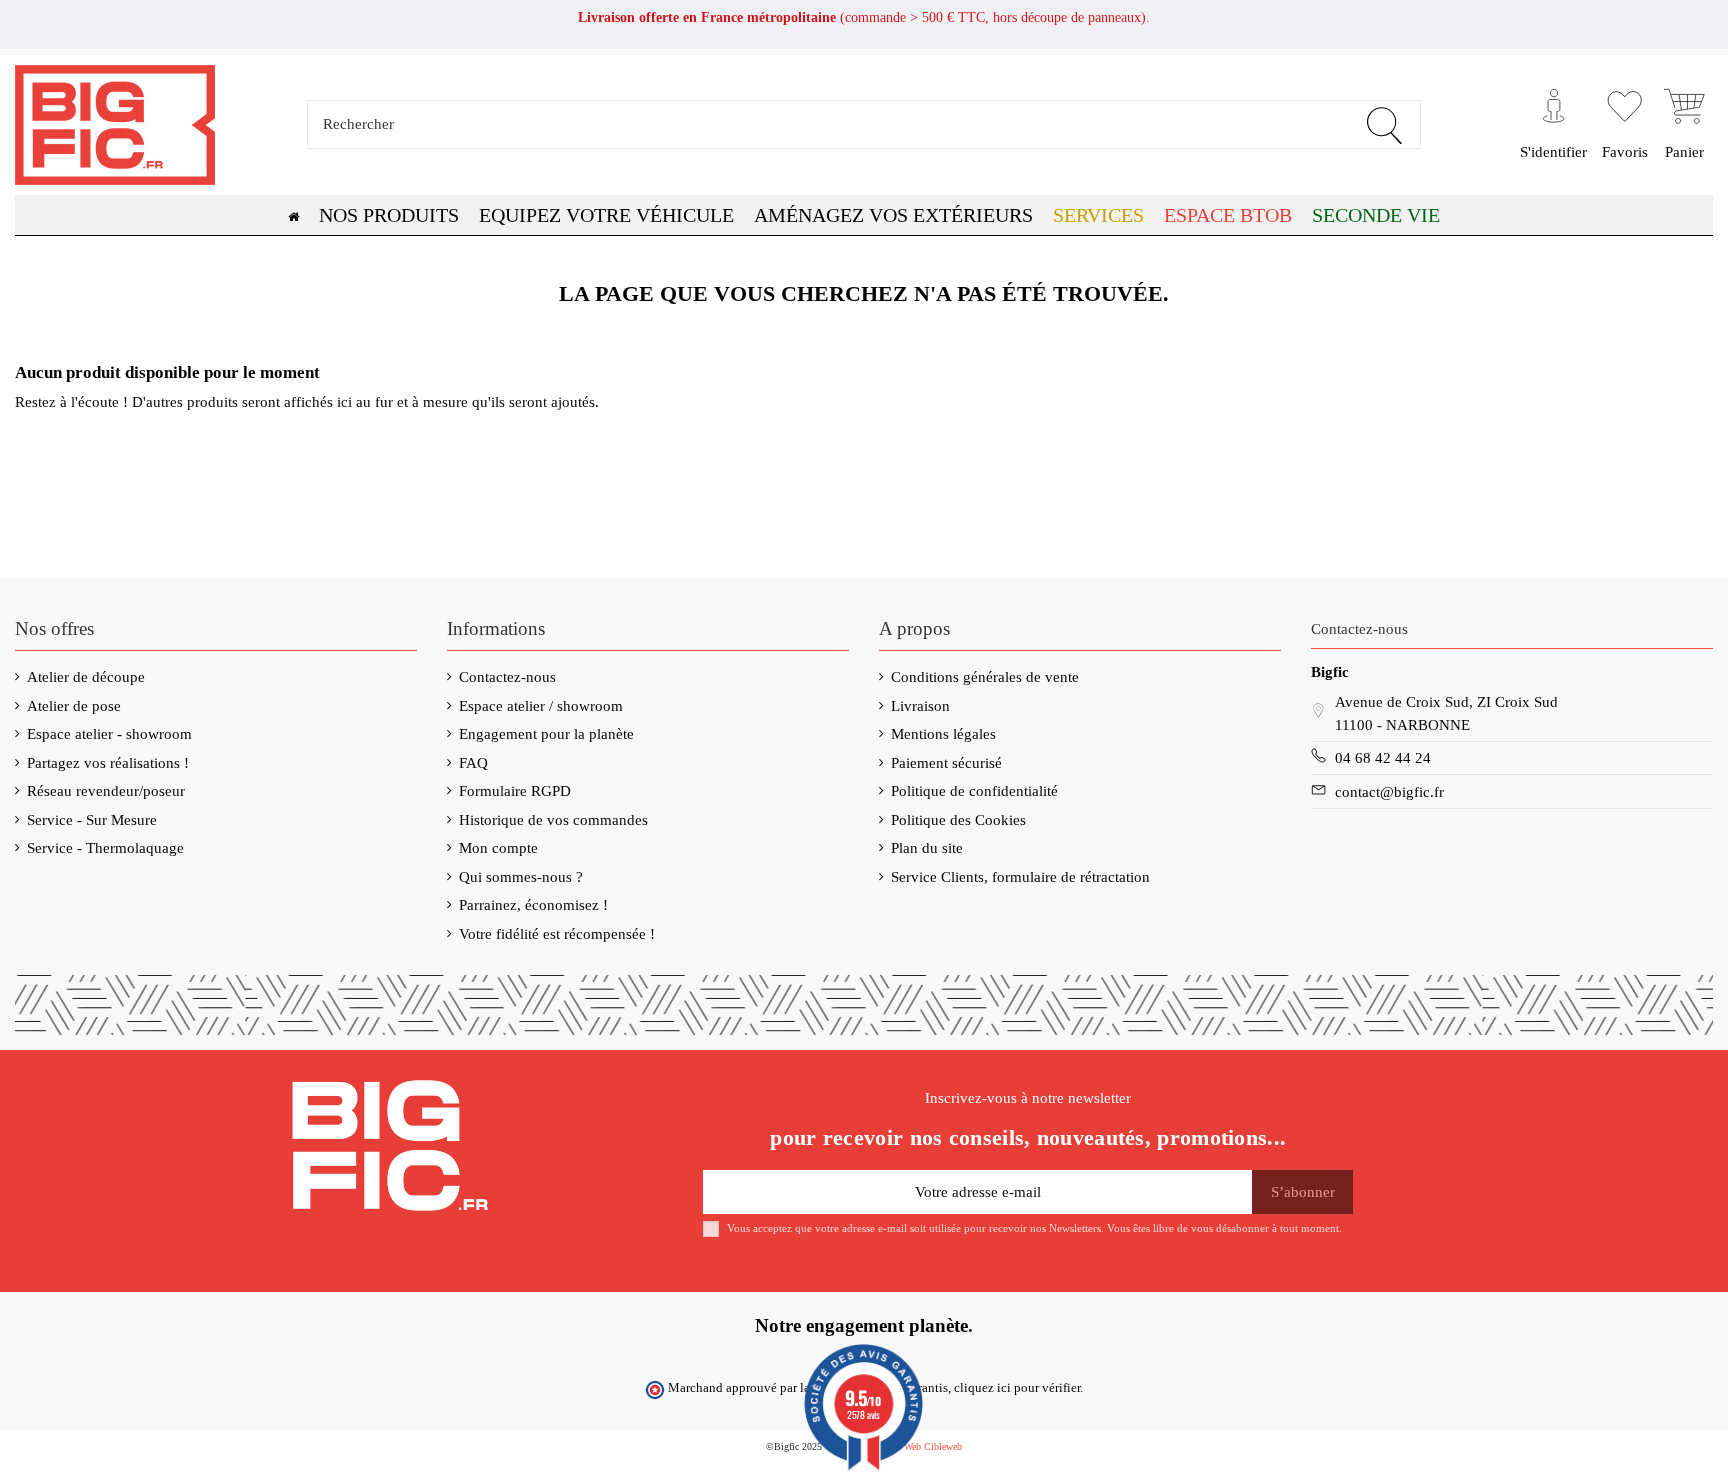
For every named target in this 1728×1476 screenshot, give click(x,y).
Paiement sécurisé (946, 763)
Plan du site (927, 848)
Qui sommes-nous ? (521, 877)
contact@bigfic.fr (1389, 792)
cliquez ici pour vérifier (1017, 1388)
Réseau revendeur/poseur (106, 791)
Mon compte (498, 848)
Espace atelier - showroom (109, 734)
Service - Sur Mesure (92, 820)
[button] (1228, 215)
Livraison (920, 706)
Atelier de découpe (86, 677)
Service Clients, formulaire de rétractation (1020, 877)
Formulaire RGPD (515, 791)
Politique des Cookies (958, 820)
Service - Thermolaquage (105, 848)
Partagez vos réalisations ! (108, 763)
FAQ (473, 763)
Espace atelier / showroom (541, 706)
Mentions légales (943, 734)
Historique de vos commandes (553, 820)
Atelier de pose (74, 706)
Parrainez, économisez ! (533, 905)
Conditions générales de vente (985, 677)
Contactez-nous (507, 677)
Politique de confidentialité (974, 791)
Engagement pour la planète (546, 734)
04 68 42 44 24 (1383, 758)
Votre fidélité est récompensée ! (557, 934)
